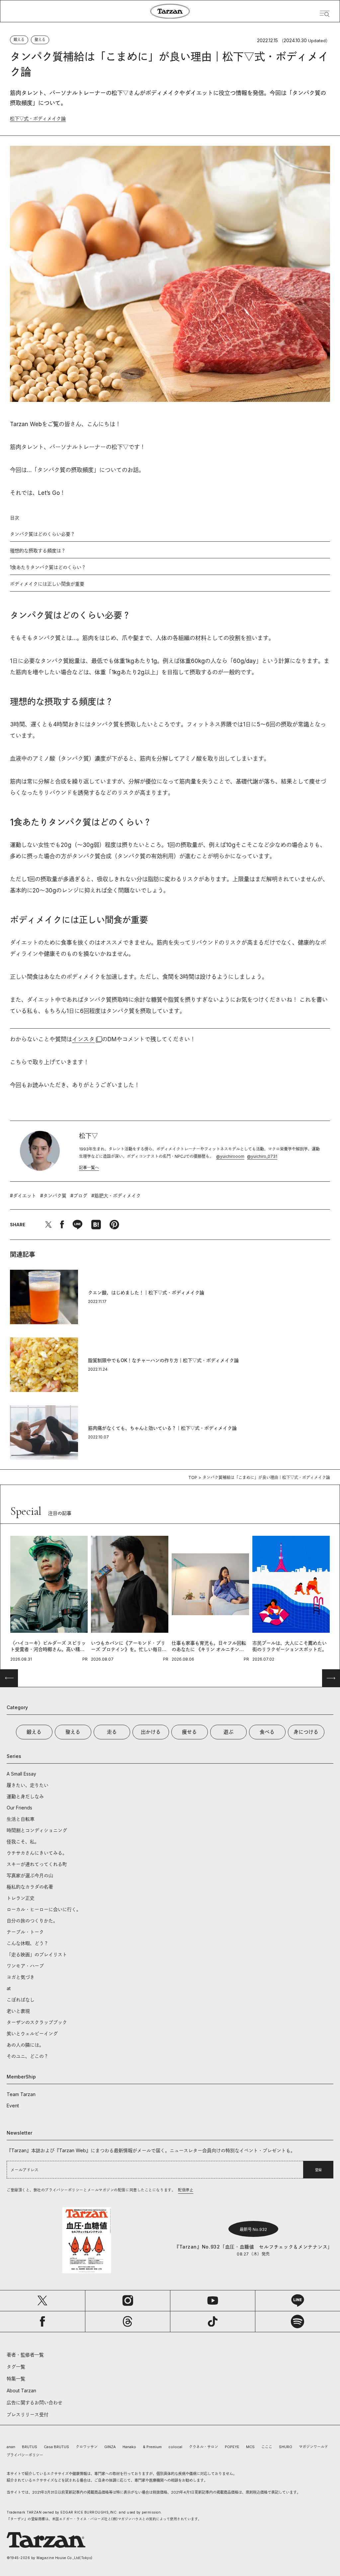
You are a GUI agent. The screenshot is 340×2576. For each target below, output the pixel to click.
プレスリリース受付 (28, 2414)
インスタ (83, 1039)
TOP (193, 1477)
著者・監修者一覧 (25, 2355)
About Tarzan (21, 2391)
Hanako (129, 2447)
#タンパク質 (53, 1196)
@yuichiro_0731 (262, 1156)
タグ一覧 (16, 2367)
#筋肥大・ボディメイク (116, 1196)
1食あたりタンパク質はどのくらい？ (48, 567)
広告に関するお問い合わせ (35, 2402)
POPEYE (232, 2447)
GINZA (110, 2447)
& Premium (152, 2447)
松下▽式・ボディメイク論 (38, 118)
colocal (175, 2447)
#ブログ (79, 1196)
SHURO (286, 2447)
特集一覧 (16, 2379)
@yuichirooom (230, 1156)
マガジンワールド (313, 2447)
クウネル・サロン (204, 2447)
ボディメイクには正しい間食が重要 (47, 584)
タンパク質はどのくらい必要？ (42, 534)
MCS (250, 2447)
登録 (318, 2170)
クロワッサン (87, 2447)
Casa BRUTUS (56, 2447)
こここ (267, 2447)
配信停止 (186, 2190)
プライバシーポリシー (25, 2455)
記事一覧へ (89, 1168)
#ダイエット (23, 1196)
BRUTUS (30, 2447)
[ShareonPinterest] (114, 1225)
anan (11, 2447)
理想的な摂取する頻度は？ (38, 551)
